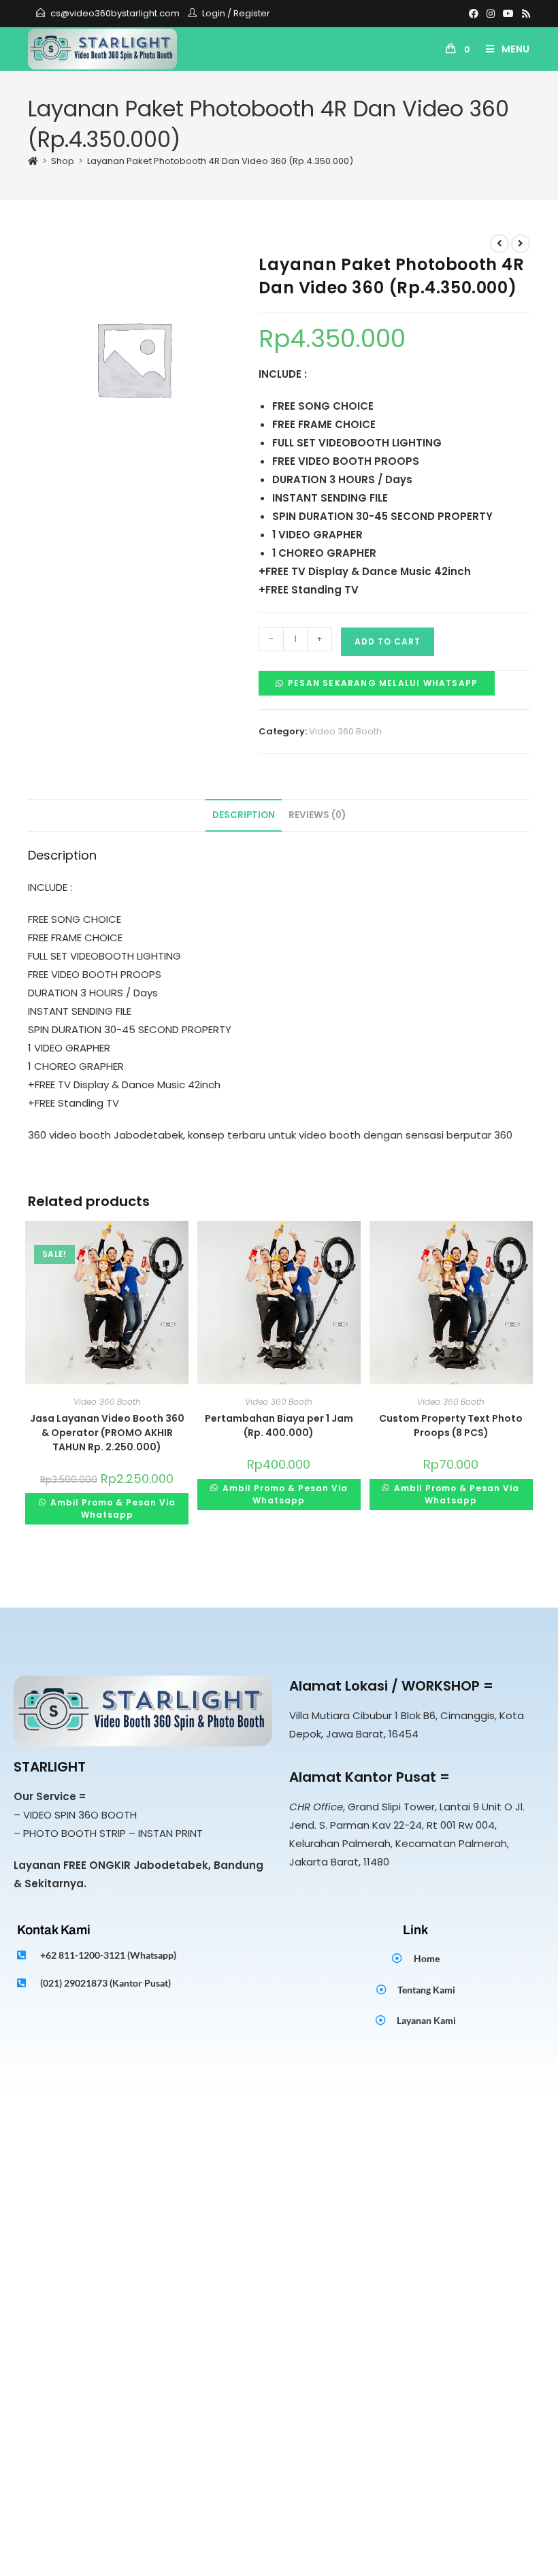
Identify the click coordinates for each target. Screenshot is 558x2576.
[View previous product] (499, 244)
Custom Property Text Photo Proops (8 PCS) (451, 1425)
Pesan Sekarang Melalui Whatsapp (383, 683)
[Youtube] (508, 14)
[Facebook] (474, 14)
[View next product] (521, 244)
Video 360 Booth (345, 731)
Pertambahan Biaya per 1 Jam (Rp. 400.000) (279, 1425)
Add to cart (388, 641)
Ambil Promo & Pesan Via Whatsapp (112, 1509)
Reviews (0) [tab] (317, 815)
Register (252, 13)
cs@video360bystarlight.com (115, 13)
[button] (377, 682)
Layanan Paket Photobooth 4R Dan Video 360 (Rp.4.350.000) (220, 161)
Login (214, 13)
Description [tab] (244, 815)
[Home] (33, 161)
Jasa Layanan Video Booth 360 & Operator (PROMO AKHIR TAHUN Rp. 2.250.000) (107, 1433)
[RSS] (524, 14)
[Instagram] (491, 14)
